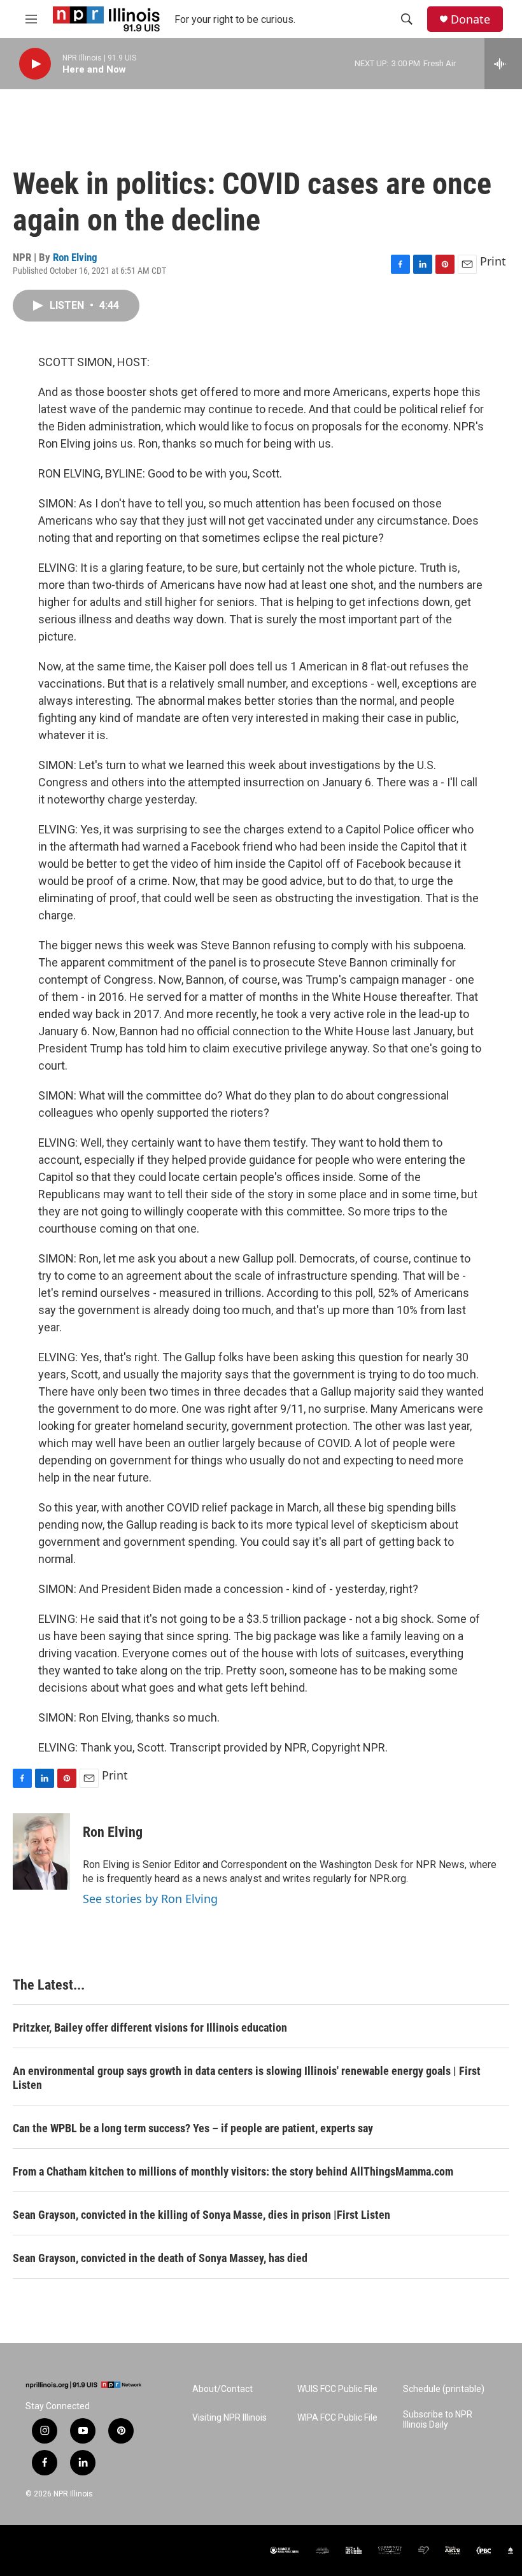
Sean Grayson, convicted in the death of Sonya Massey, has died (160, 2258)
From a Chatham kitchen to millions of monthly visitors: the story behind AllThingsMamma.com (233, 2171)
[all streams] (503, 64)
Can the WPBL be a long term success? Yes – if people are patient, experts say (193, 2128)
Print (493, 261)
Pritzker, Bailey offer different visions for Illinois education (150, 2028)
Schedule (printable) (444, 2389)
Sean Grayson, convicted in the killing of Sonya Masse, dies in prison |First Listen (201, 2215)
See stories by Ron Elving (150, 1899)
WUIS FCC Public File (337, 2389)
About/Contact (222, 2389)
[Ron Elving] (41, 1851)
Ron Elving (75, 257)
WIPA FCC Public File (337, 2418)
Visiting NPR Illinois (229, 2418)
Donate (470, 19)
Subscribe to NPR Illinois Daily (438, 2420)
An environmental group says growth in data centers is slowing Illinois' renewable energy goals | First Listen (247, 2078)
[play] (35, 64)
